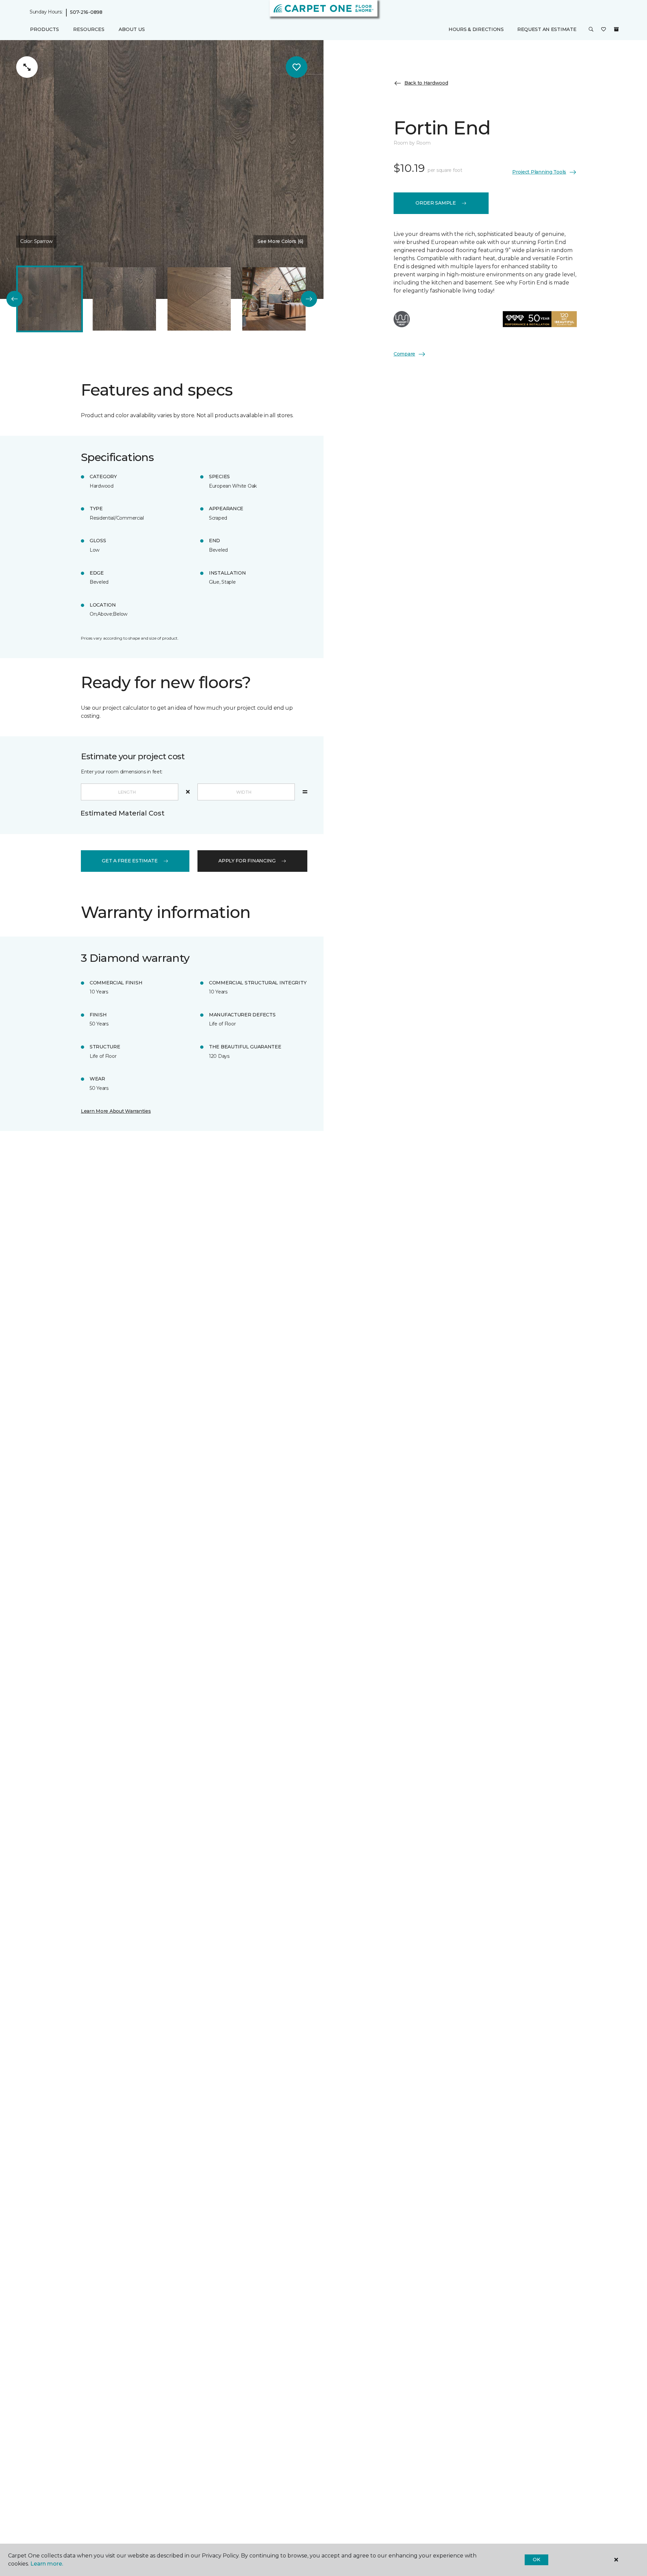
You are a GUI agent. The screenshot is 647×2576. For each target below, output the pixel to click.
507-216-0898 (86, 12)
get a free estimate (130, 861)
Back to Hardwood (426, 83)
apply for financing (247, 861)
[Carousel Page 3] (199, 299)
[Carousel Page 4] (274, 299)
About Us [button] (132, 29)
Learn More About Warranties (116, 1111)
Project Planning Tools (539, 172)
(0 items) (616, 29)
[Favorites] (604, 30)
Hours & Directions (476, 29)
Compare (404, 354)
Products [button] (44, 29)
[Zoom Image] (27, 67)
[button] (591, 30)
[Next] (309, 299)
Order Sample (436, 203)
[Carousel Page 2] (124, 299)
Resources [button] (89, 29)
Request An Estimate (547, 29)
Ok (536, 2559)
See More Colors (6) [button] (280, 241)
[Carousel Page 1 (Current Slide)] (50, 299)
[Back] (14, 299)
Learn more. (47, 2564)
